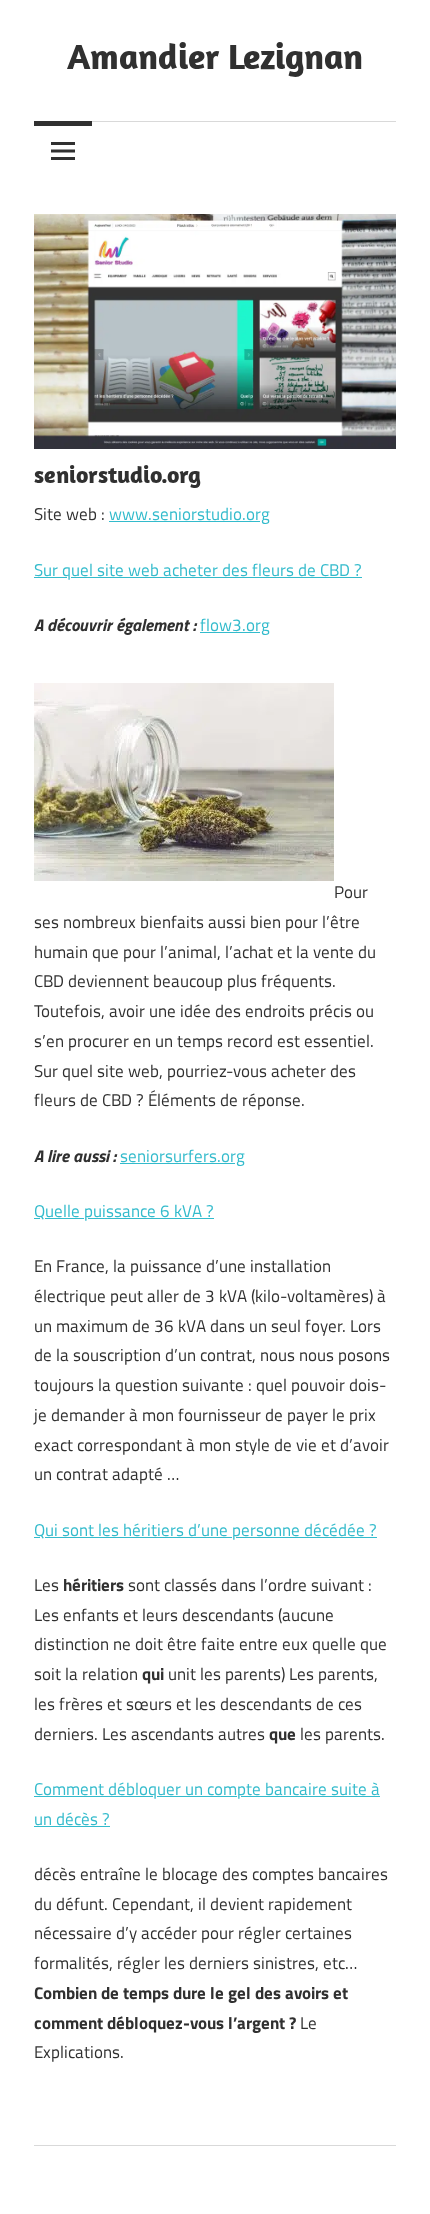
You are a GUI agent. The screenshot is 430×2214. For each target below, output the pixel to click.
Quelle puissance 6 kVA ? (124, 1211)
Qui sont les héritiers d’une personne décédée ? (205, 1530)
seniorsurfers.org (182, 1156)
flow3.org (235, 625)
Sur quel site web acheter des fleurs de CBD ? (198, 570)
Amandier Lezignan (215, 55)
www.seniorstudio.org (189, 514)
